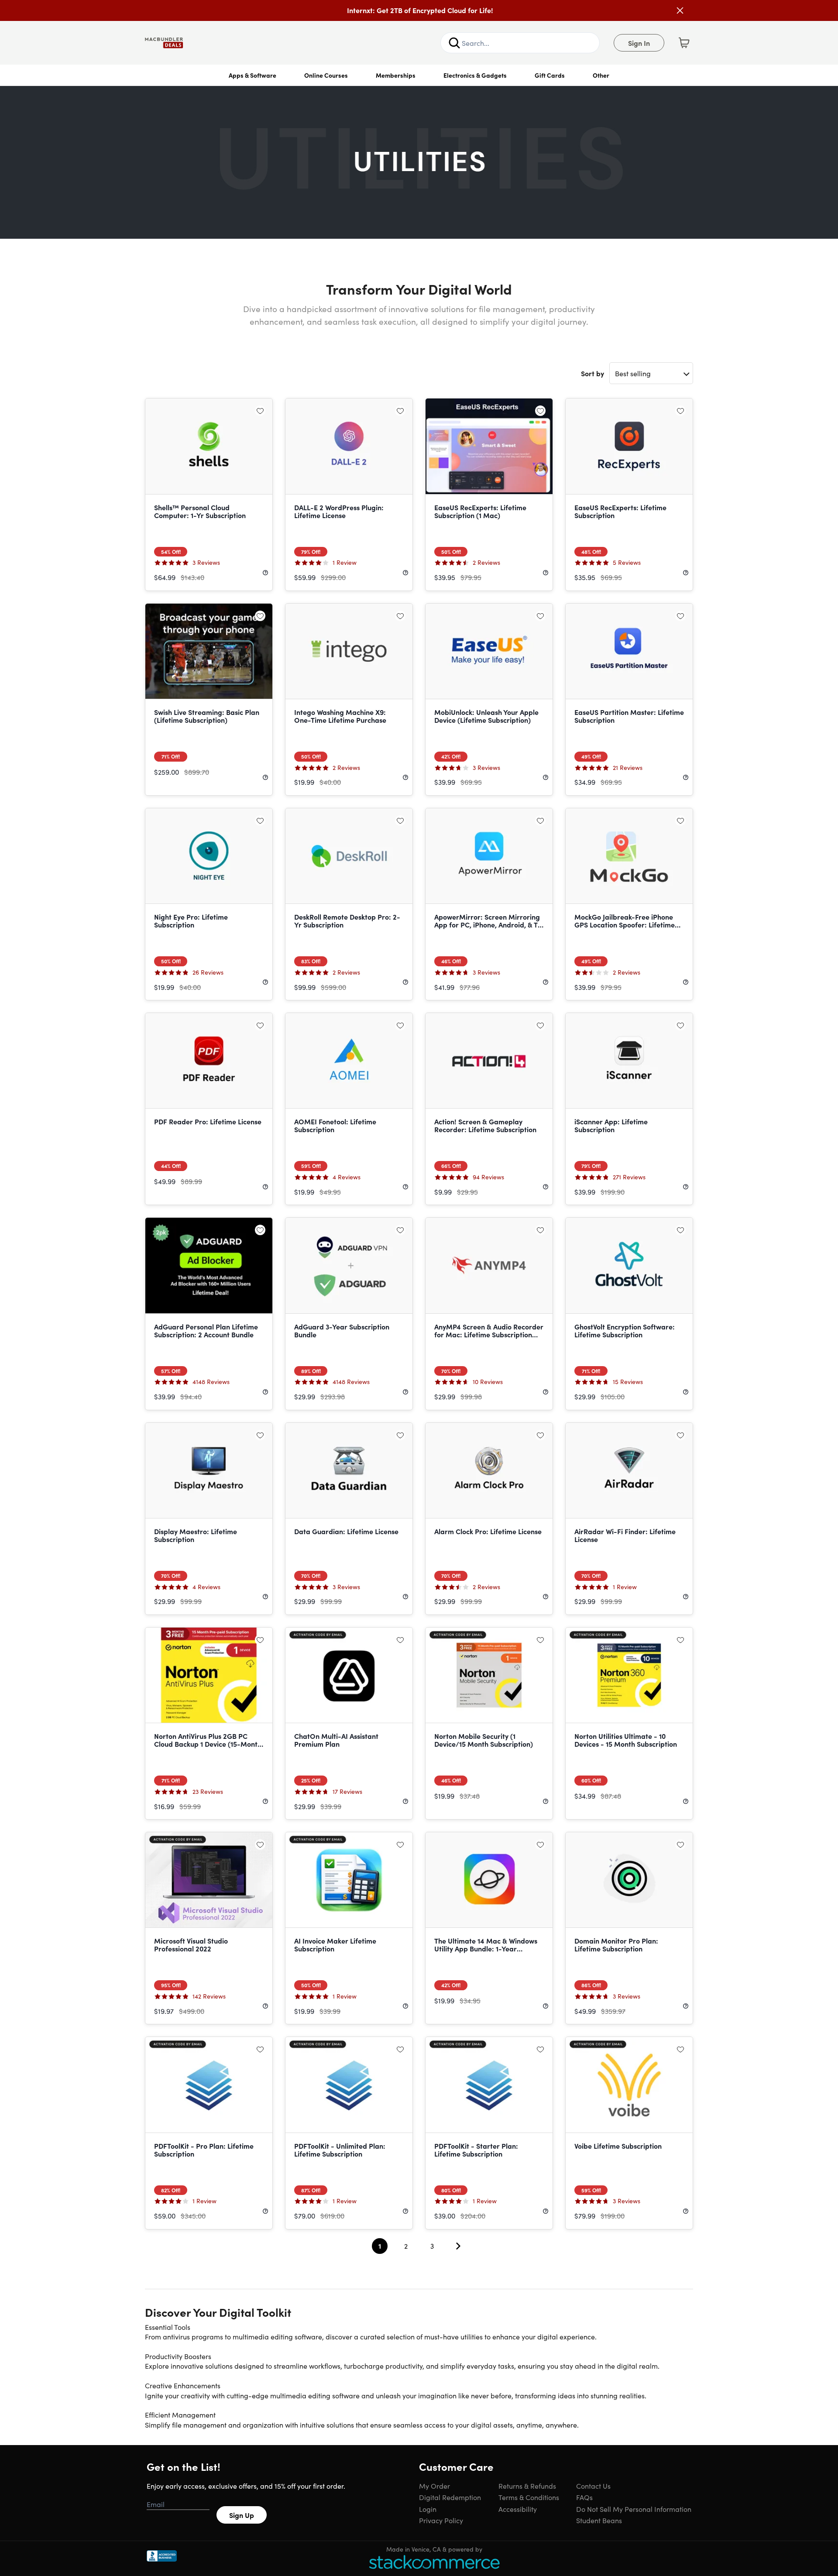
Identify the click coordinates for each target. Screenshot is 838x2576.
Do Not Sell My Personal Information (634, 2509)
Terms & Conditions (529, 2497)
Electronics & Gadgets (475, 75)
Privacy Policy (441, 2520)
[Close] (680, 10)
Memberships (396, 75)
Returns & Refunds (527, 2486)
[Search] (454, 43)
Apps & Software (252, 75)
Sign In (639, 43)
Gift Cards (550, 75)
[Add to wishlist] (260, 411)
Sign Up (242, 2515)
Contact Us (593, 2486)
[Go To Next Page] (458, 2246)
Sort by (592, 373)
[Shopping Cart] (684, 43)
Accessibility (518, 2509)
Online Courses (326, 75)
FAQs (584, 2497)
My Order (434, 2486)
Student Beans (599, 2520)
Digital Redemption (450, 2497)
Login (428, 2509)
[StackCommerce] (434, 2562)
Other (601, 75)
